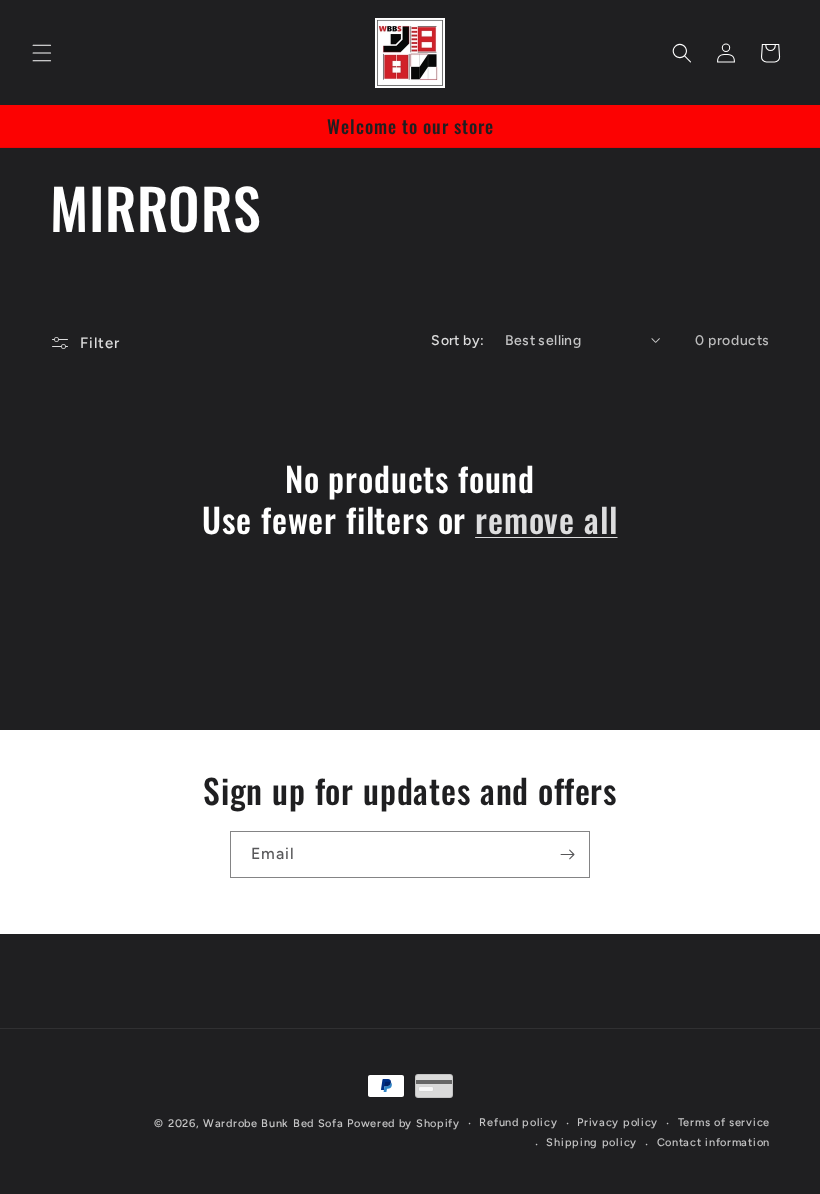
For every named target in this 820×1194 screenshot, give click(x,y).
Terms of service (724, 1122)
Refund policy (518, 1122)
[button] (42, 53)
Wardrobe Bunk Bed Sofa (273, 1123)
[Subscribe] (567, 854)
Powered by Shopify (403, 1123)
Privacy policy (617, 1122)
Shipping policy (591, 1142)
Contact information (713, 1142)
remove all (546, 519)
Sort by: (457, 340)
